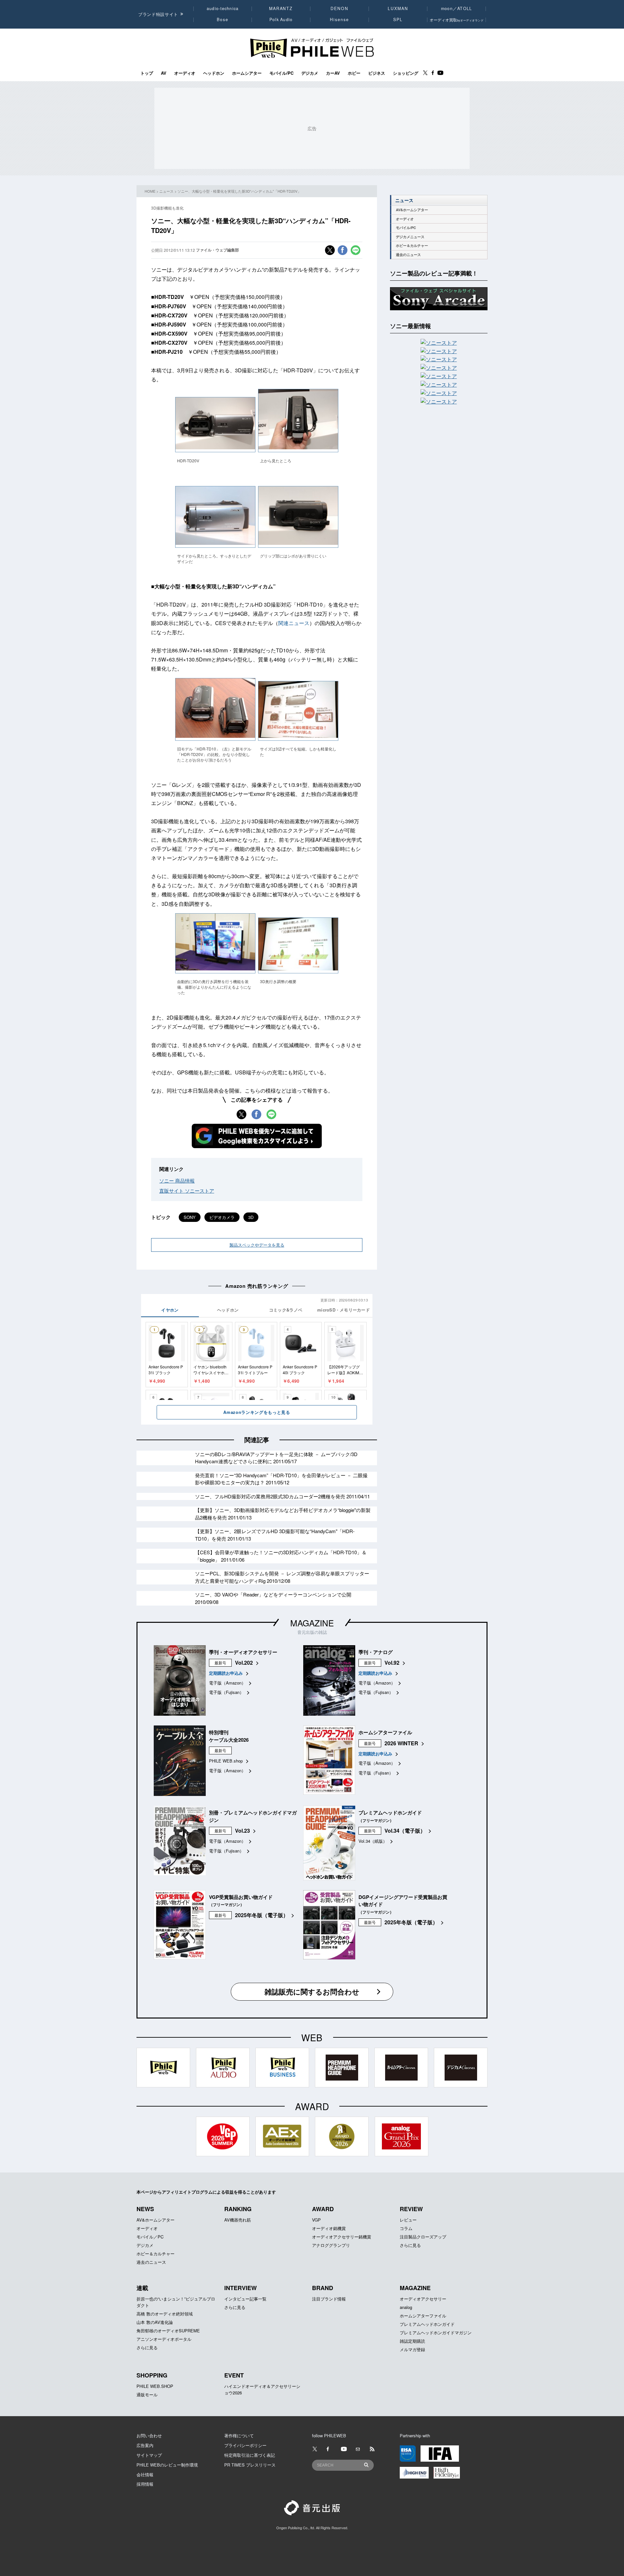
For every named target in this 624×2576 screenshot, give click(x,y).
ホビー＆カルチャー (412, 245)
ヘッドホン (214, 73)
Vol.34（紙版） (373, 1841)
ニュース (166, 191)
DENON (339, 8)
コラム (406, 2228)
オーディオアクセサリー (423, 2299)
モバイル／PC (150, 2237)
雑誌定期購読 (412, 2341)
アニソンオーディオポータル (164, 2339)
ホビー (354, 73)
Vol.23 (242, 1831)
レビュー (408, 2220)
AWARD (323, 2209)
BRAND (323, 2288)
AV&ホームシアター (412, 210)
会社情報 (145, 2474)
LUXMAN (398, 8)
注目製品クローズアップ (423, 2237)
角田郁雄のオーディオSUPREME (168, 2331)
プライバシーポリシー (245, 2445)
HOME (150, 191)
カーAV (333, 73)
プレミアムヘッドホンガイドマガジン (436, 2332)
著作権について (239, 2435)
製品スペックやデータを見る (257, 1245)
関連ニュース (294, 623)
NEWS (145, 2209)
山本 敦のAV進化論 (155, 2322)
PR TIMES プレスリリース (250, 2465)
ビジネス (377, 73)
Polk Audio (281, 19)
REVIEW (411, 2209)
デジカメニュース (410, 237)
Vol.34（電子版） (405, 1831)
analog (406, 2307)
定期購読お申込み (226, 1673)
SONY (190, 1217)
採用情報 (145, 2484)
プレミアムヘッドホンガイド (427, 2324)
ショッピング (406, 73)
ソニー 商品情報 (177, 1180)
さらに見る (410, 2245)
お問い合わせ (149, 2435)
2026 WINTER (401, 1743)
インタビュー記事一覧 (245, 2299)
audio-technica (223, 8)
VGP (316, 2220)
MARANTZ (281, 8)
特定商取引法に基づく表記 (250, 2455)
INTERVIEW (240, 2288)
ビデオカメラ (222, 1217)
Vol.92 (392, 1663)
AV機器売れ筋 (238, 2220)
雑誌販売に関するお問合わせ (312, 1992)
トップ (147, 73)
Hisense (339, 19)
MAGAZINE (312, 1623)
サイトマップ (149, 2455)
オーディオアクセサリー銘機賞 (342, 2237)
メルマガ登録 (412, 2349)
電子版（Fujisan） (226, 1692)
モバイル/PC (281, 73)
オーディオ (185, 73)
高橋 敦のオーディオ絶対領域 (165, 2314)
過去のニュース (408, 255)
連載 (142, 2288)
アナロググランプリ (331, 2245)
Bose (223, 19)
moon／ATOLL (457, 8)
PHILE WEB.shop (226, 1761)
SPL (398, 19)
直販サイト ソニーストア (187, 1191)
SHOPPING (152, 2375)
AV (164, 73)
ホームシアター (247, 73)
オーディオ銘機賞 (329, 2228)
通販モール (147, 2395)
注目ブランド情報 (329, 2299)
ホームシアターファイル (423, 2316)
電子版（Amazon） (227, 1683)
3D (251, 1217)
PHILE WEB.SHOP (155, 2386)
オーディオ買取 (457, 20)
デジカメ (310, 73)
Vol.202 (244, 1663)
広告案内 (145, 2445)
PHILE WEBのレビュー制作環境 (167, 2465)
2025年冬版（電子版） (262, 1915)
